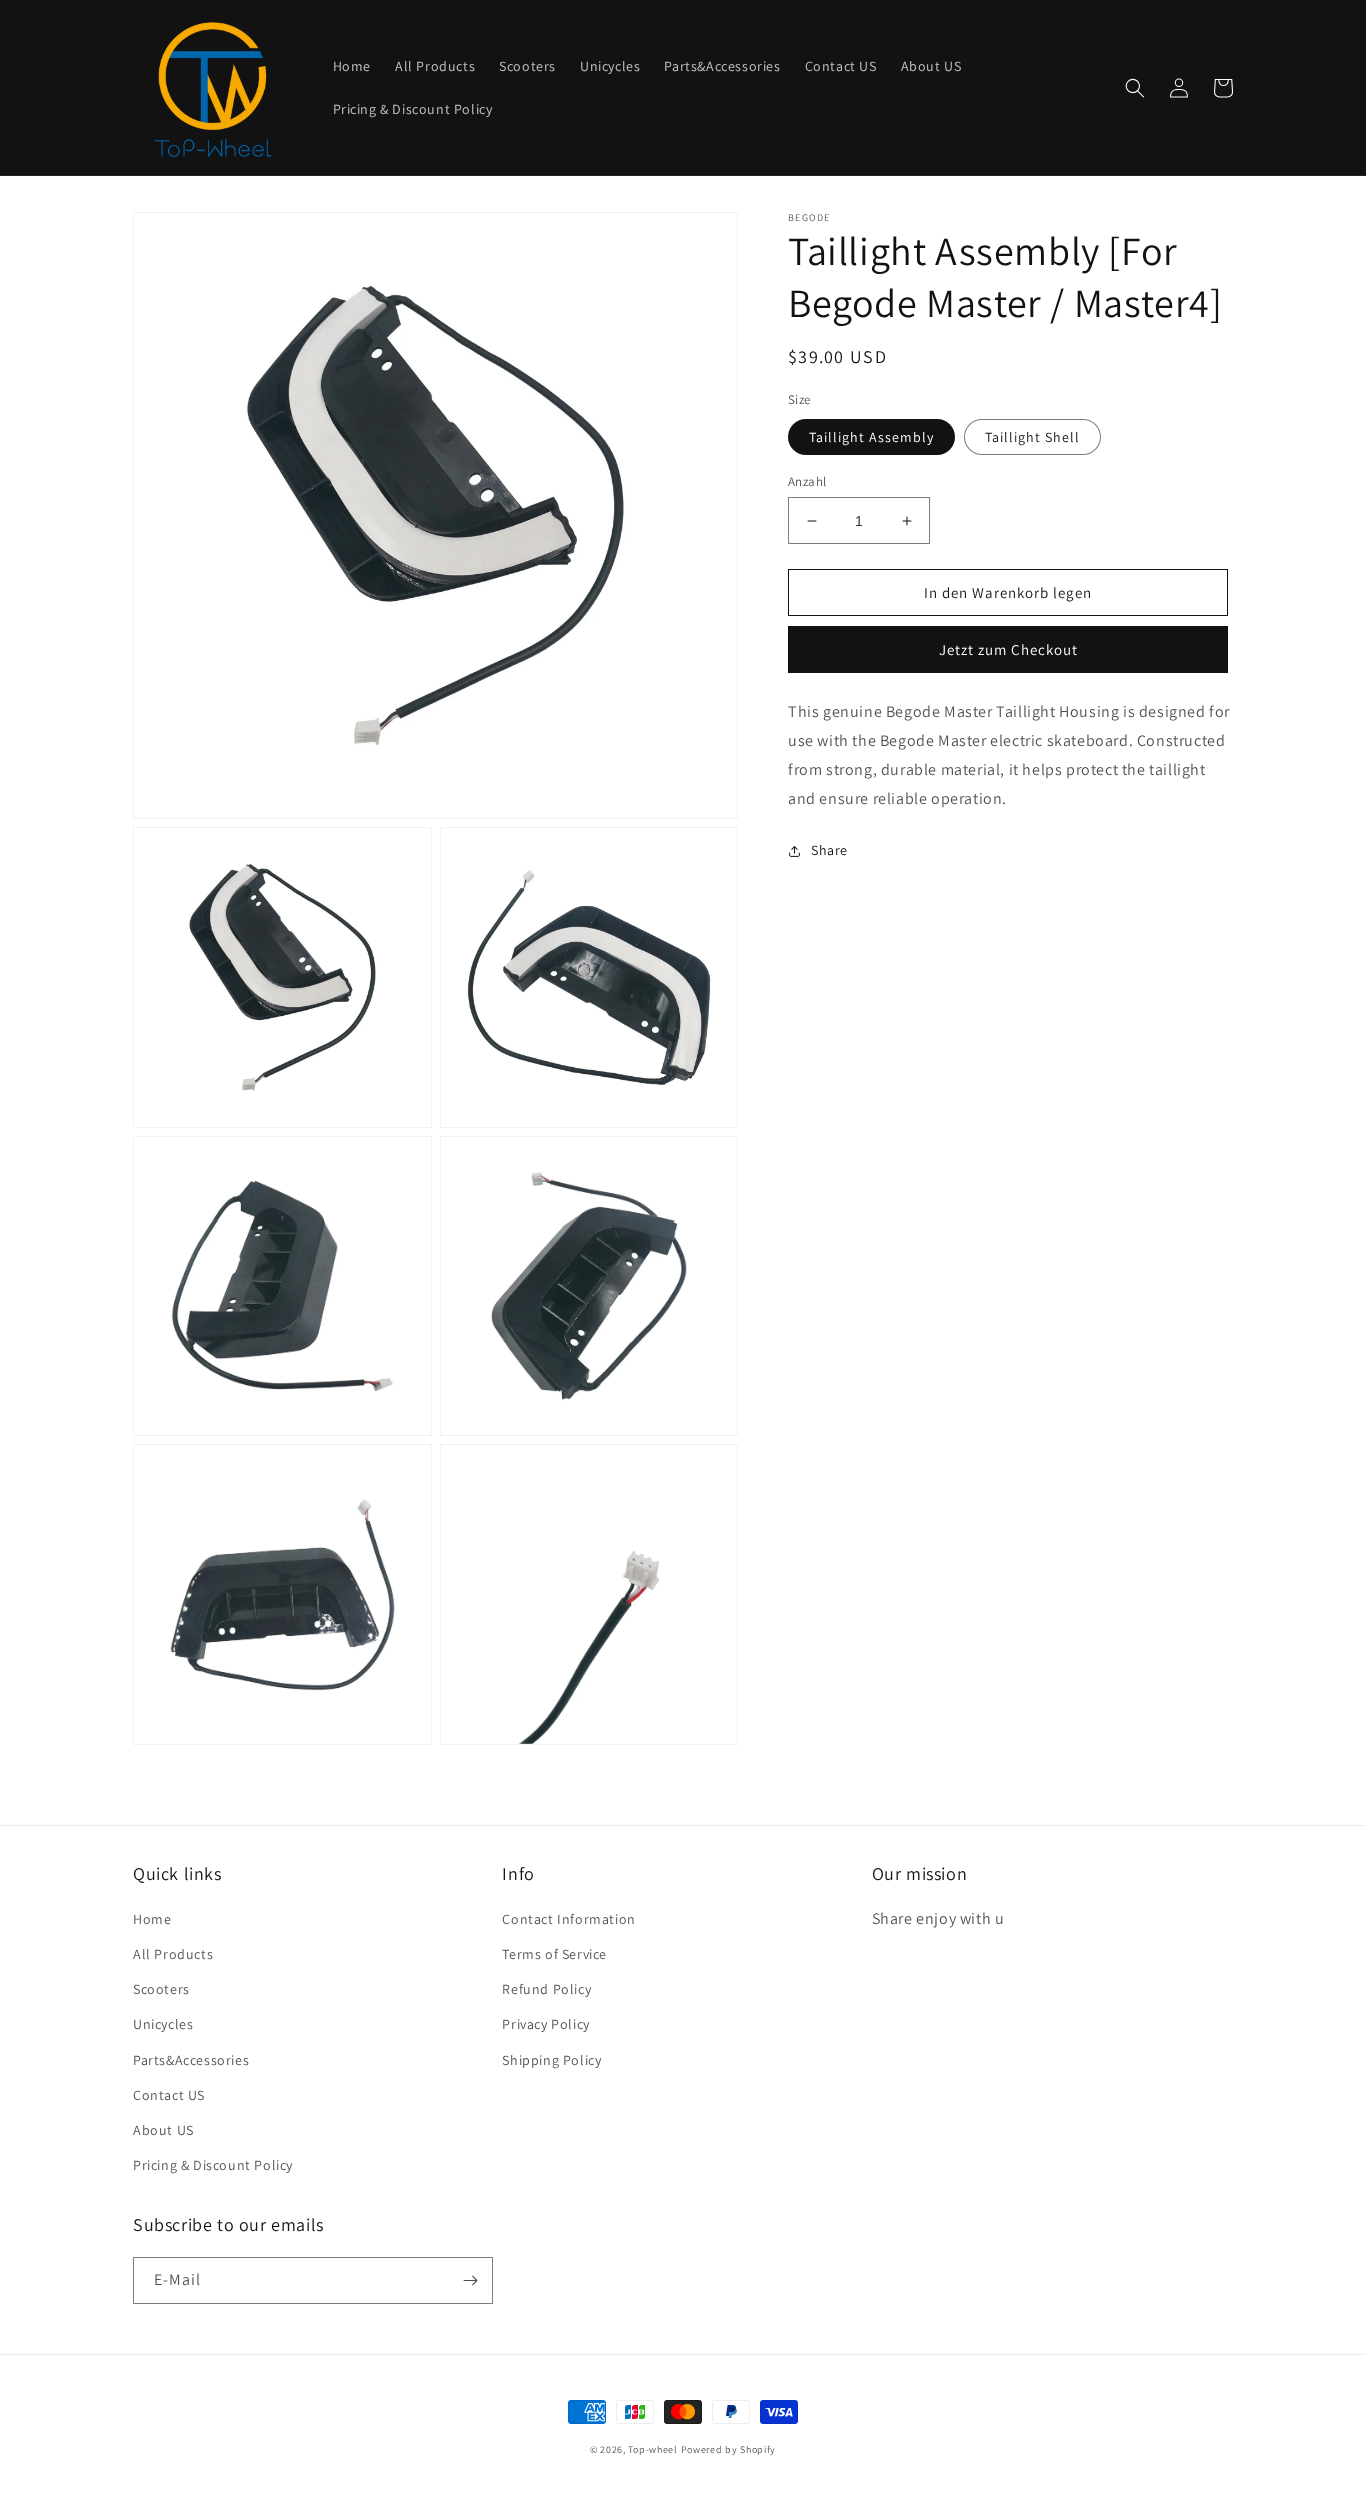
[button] (1135, 88)
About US (163, 2130)
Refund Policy (546, 1989)
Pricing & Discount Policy (213, 2165)
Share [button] (829, 850)
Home (152, 1919)
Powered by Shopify (729, 2449)
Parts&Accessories (191, 2060)
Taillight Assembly (871, 437)
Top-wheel (652, 2449)
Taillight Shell (1032, 437)
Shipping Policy (551, 2060)
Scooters (161, 1989)
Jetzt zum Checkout (1008, 649)
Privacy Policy (545, 2024)
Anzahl (807, 481)
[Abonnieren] (470, 2280)
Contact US (169, 2095)
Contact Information (568, 1919)
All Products (173, 1954)
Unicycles (163, 2024)
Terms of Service (554, 1954)
